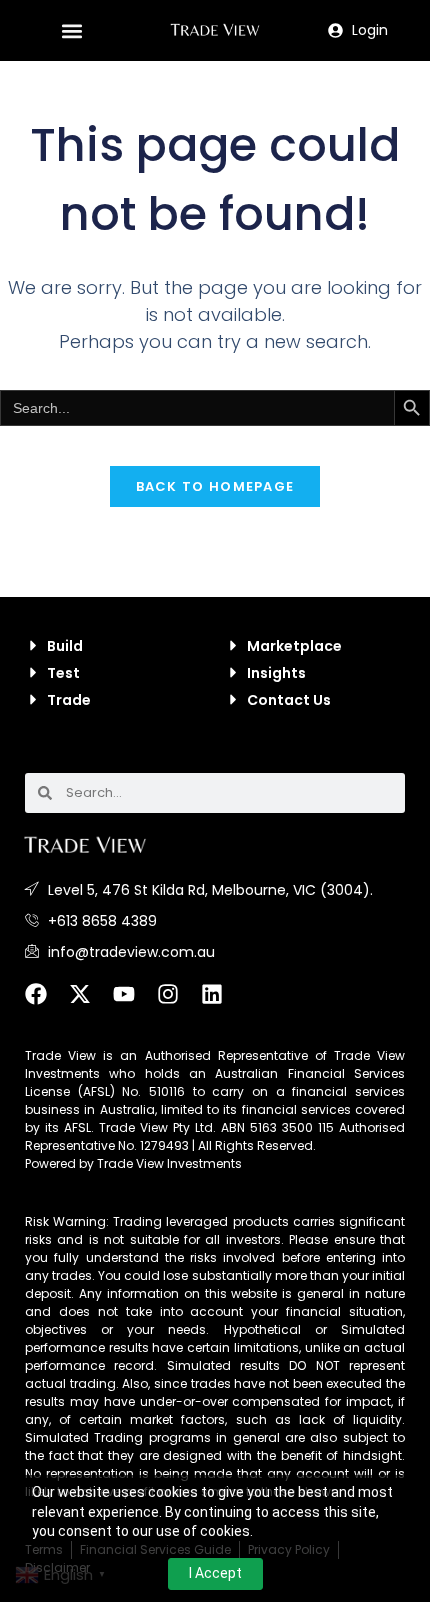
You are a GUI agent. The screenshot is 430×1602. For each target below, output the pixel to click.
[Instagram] (179, 1005)
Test (63, 673)
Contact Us (289, 700)
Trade (69, 700)
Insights (276, 673)
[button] (71, 30)
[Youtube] (135, 1005)
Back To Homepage (215, 486)
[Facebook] (47, 1005)
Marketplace (294, 646)
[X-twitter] (91, 1005)
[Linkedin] (223, 1005)
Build (65, 646)
